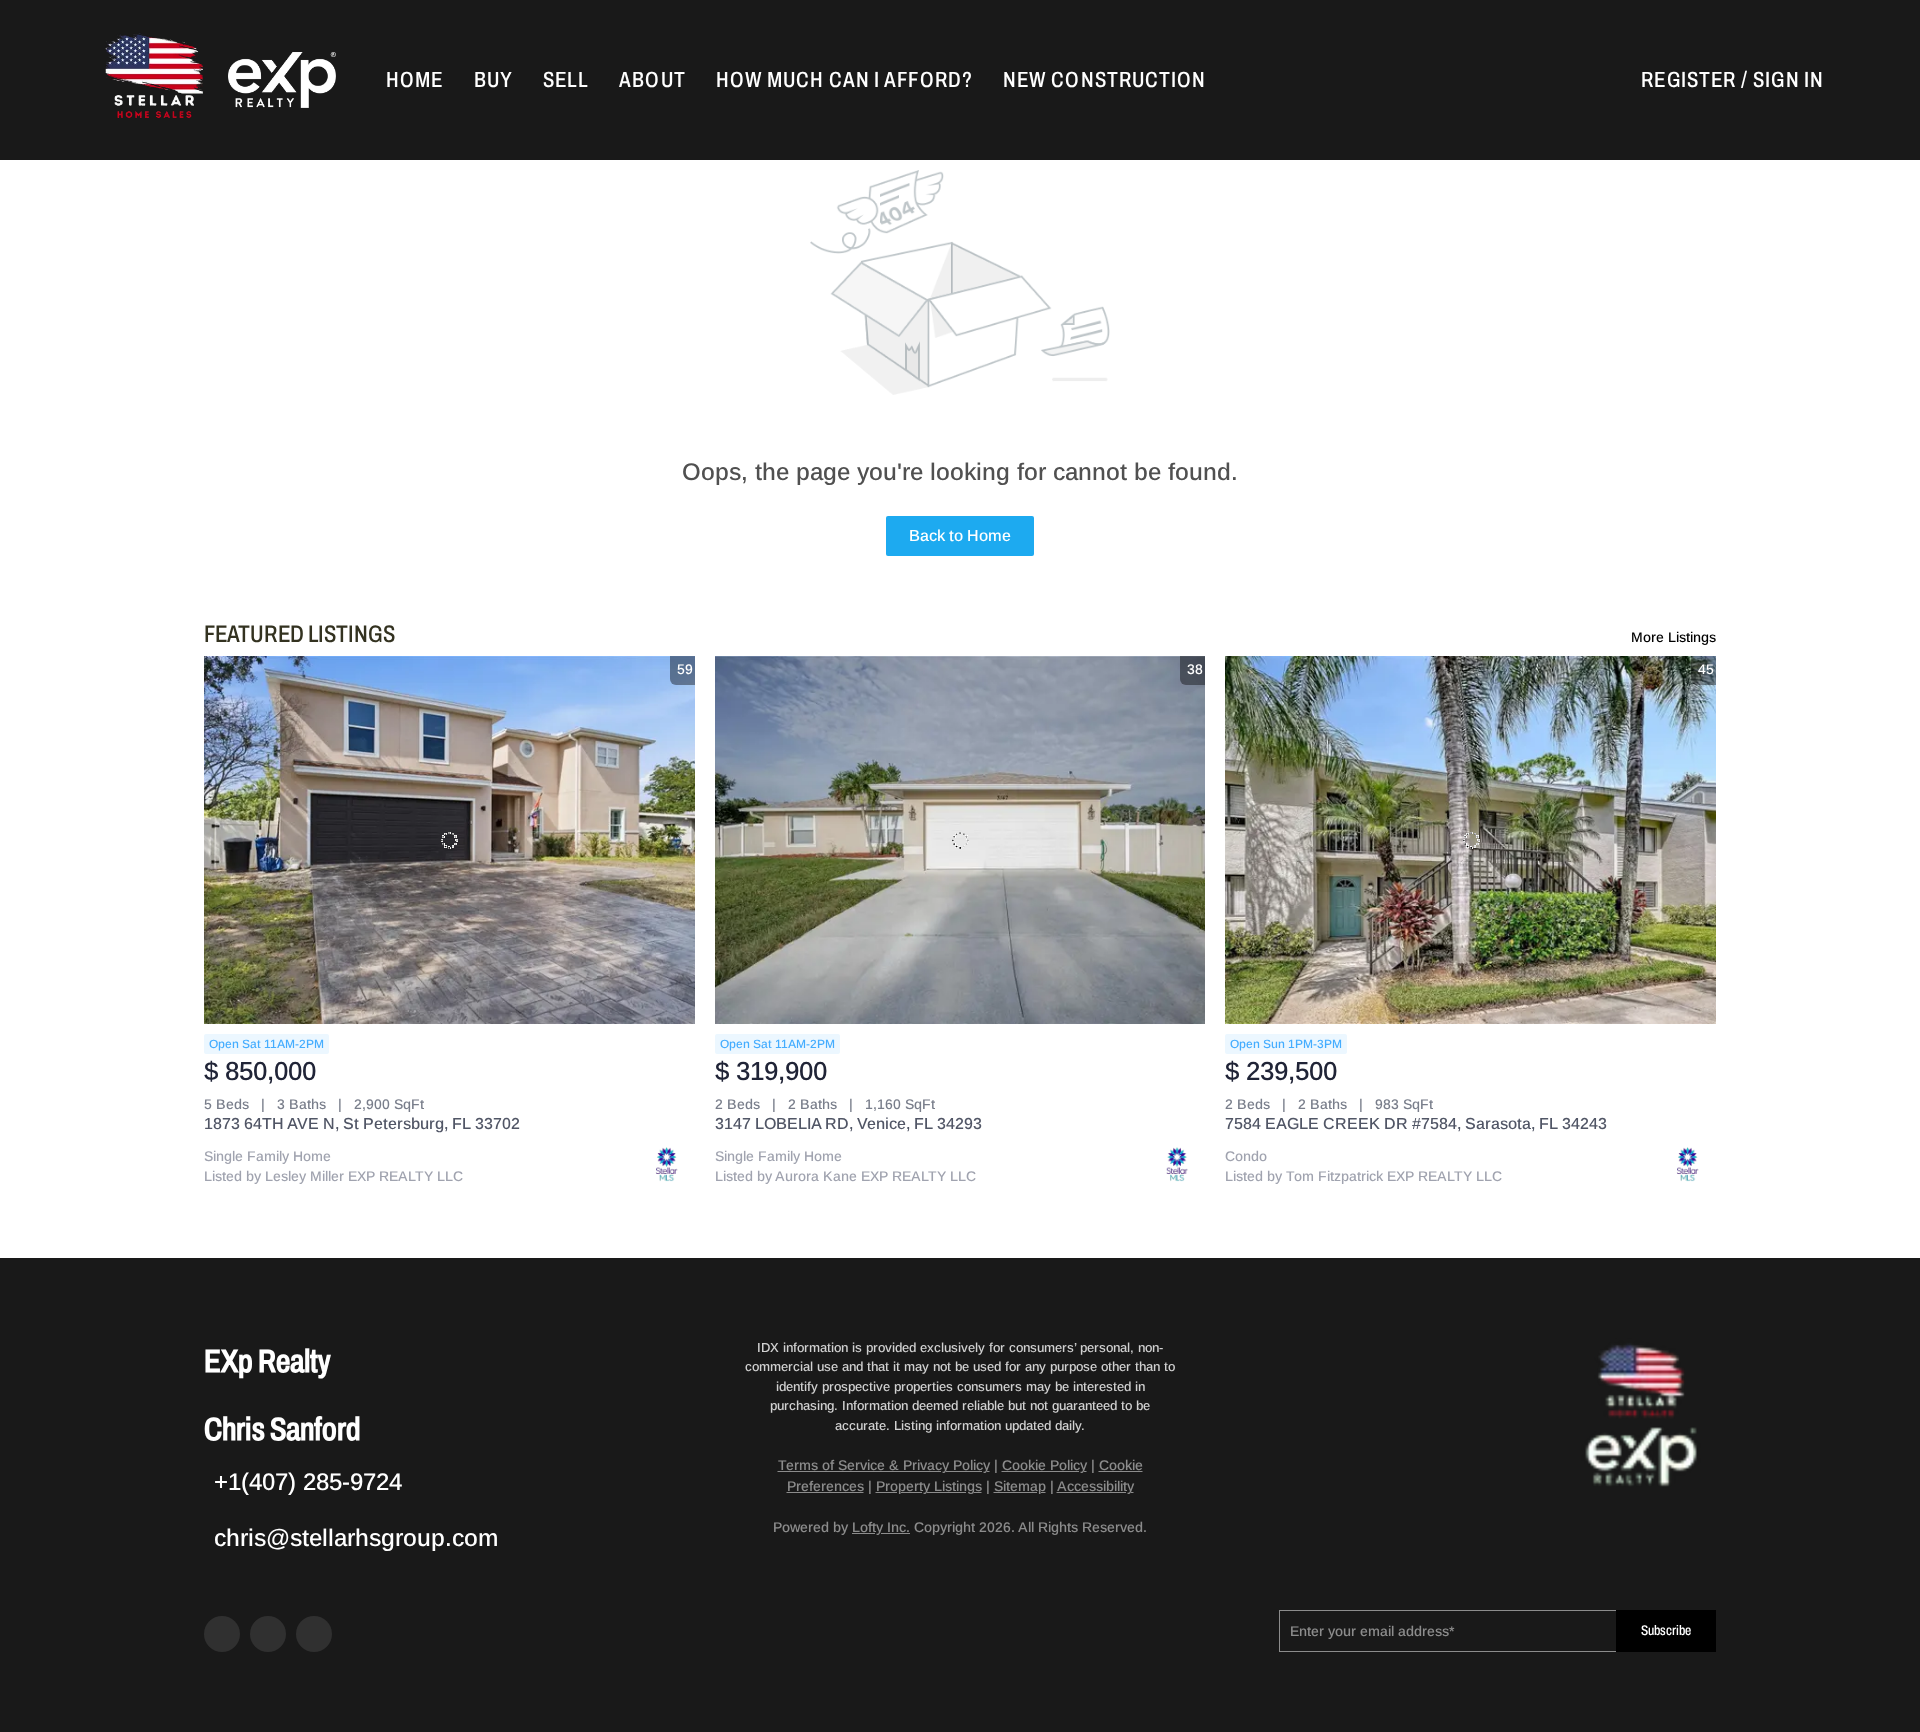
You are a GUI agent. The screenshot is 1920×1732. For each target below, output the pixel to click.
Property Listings (929, 1486)
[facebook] (222, 1634)
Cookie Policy (1044, 1465)
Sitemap (1020, 1486)
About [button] (652, 80)
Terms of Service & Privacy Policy (884, 1465)
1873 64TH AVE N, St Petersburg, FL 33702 (362, 1123)
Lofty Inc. (881, 1527)
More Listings (1673, 637)
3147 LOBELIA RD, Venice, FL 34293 (848, 1123)
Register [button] (1688, 80)
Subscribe (1666, 1630)
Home (414, 80)
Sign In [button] (1788, 80)
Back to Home (960, 535)
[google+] (314, 1634)
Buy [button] (493, 80)
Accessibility (1095, 1486)
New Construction (1105, 80)
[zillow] (268, 1634)
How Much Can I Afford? (844, 80)
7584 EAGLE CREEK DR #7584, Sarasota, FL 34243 (1416, 1123)
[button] (152, 80)
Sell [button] (566, 80)
